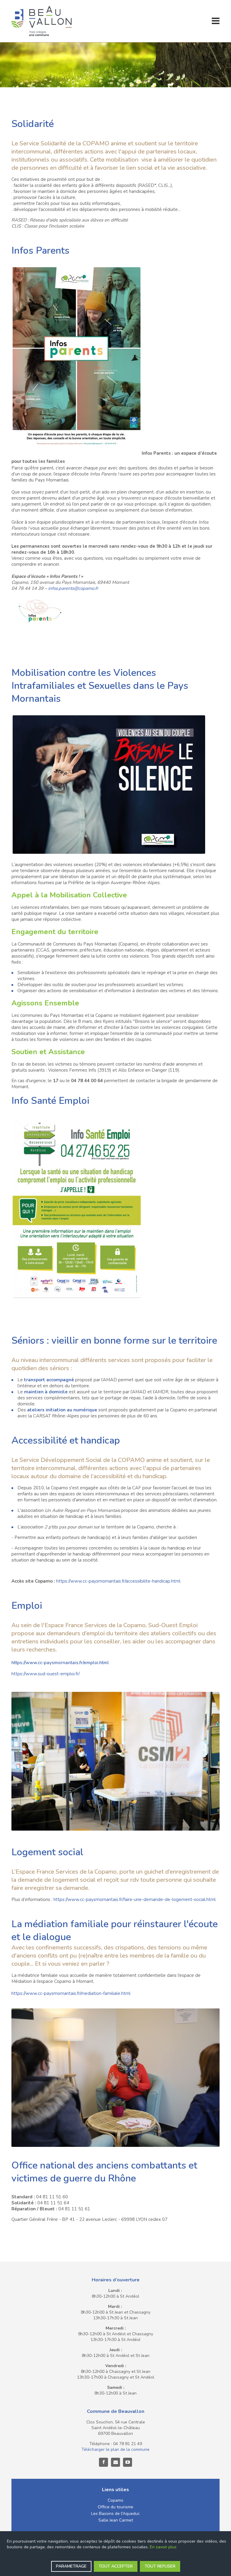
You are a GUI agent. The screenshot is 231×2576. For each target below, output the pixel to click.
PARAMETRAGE (71, 2566)
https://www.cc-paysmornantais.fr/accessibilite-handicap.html (118, 1581)
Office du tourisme (115, 2507)
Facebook (103, 2462)
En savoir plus (163, 2547)
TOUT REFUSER (160, 2566)
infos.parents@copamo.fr (73, 588)
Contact (115, 2462)
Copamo (115, 2500)
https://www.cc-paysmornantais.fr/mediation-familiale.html (71, 1993)
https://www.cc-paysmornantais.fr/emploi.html (60, 1663)
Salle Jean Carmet (116, 2520)
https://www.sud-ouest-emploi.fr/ (46, 1674)
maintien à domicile (46, 1392)
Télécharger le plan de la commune (115, 2449)
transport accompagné (49, 1380)
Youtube (128, 2462)
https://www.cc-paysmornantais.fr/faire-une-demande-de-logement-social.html (135, 1899)
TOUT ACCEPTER (116, 2566)
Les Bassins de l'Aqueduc (115, 2514)
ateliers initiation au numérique (62, 1410)
